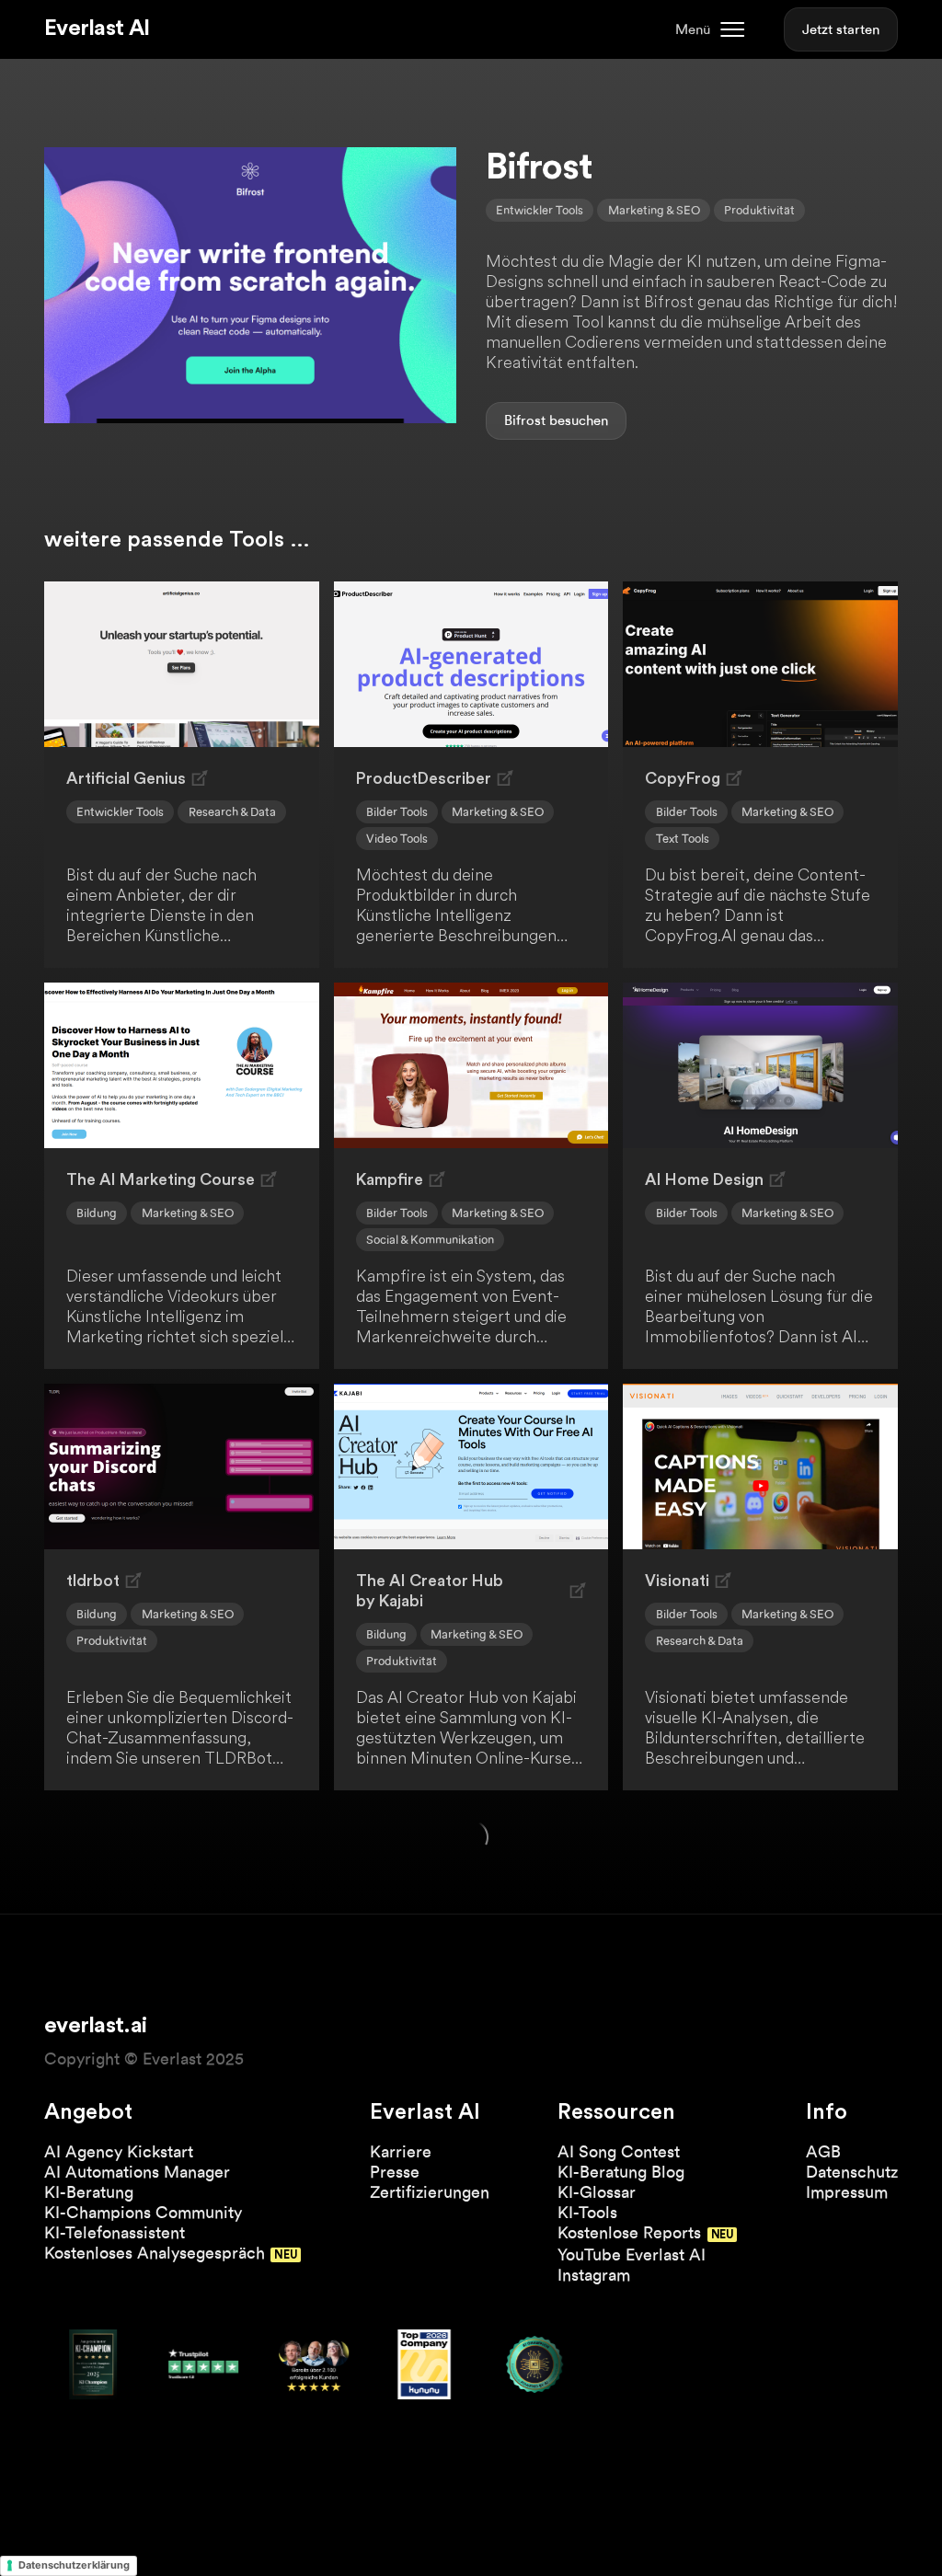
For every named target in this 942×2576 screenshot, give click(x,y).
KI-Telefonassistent (115, 2232)
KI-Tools (587, 2212)
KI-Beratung (89, 2192)
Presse (395, 2172)
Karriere (401, 2151)
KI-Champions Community (143, 2212)
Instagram (594, 2275)
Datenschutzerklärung (74, 2565)
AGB (823, 2151)
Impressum (847, 2192)
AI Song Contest (619, 2151)
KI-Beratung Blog (621, 2172)
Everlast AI (97, 29)
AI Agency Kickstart (119, 2151)
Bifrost (525, 420)
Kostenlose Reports (629, 2232)
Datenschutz (852, 2172)
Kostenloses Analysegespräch (155, 2253)
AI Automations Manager (137, 2172)
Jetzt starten (841, 29)
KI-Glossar (597, 2192)
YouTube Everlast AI (632, 2254)
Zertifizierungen (430, 2192)
